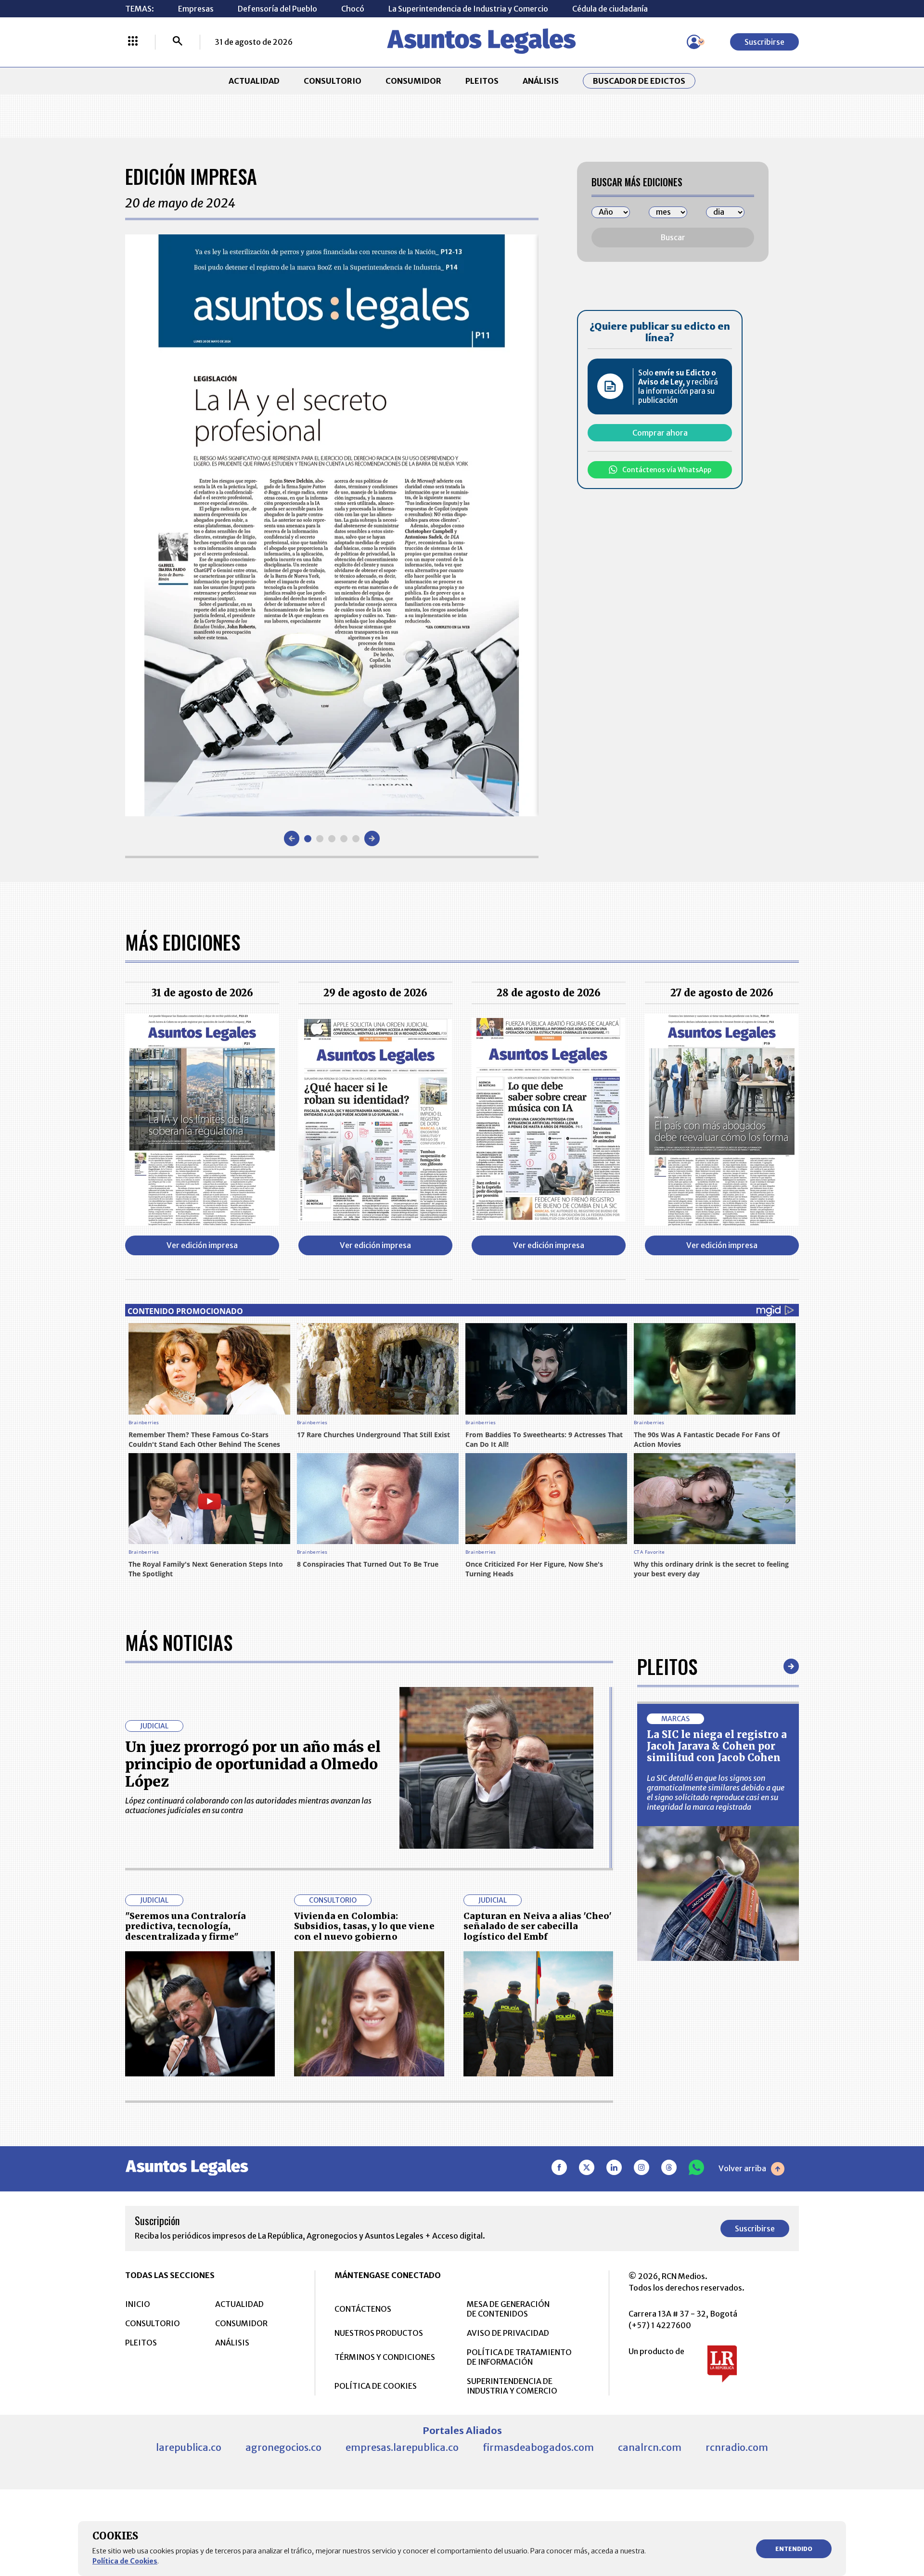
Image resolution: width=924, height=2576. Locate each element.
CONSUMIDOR (413, 81)
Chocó (353, 9)
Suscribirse (764, 42)
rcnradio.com (737, 2447)
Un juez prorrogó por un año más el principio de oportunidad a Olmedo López (253, 1764)
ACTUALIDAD (254, 81)
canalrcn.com (650, 2447)
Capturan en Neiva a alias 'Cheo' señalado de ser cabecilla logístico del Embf (538, 1926)
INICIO (138, 2304)
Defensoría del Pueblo (277, 9)
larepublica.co (189, 2447)
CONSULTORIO (333, 81)
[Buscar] (178, 42)
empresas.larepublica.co (402, 2447)
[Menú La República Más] (133, 42)
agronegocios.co (283, 2447)
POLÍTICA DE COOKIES (376, 2386)
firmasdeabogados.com (538, 2447)
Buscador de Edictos (639, 81)
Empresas (196, 9)
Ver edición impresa (202, 1245)
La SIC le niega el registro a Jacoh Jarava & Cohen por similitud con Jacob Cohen (717, 1746)
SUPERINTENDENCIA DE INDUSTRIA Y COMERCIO (512, 2386)
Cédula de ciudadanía (610, 9)
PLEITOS (482, 81)
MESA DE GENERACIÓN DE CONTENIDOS (508, 2309)
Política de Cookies (125, 2561)
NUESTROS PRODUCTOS (379, 2333)
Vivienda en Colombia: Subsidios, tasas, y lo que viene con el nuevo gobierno (364, 1926)
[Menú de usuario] (694, 42)
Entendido (794, 2549)
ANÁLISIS (541, 81)
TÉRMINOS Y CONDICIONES (385, 2357)
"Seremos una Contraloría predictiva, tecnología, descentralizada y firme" (186, 1926)
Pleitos (667, 1666)
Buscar (673, 237)
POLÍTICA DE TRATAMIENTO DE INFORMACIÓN (519, 2357)
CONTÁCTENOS (363, 2309)
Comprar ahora (660, 433)
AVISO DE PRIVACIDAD (508, 2333)
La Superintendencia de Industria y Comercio (468, 9)
